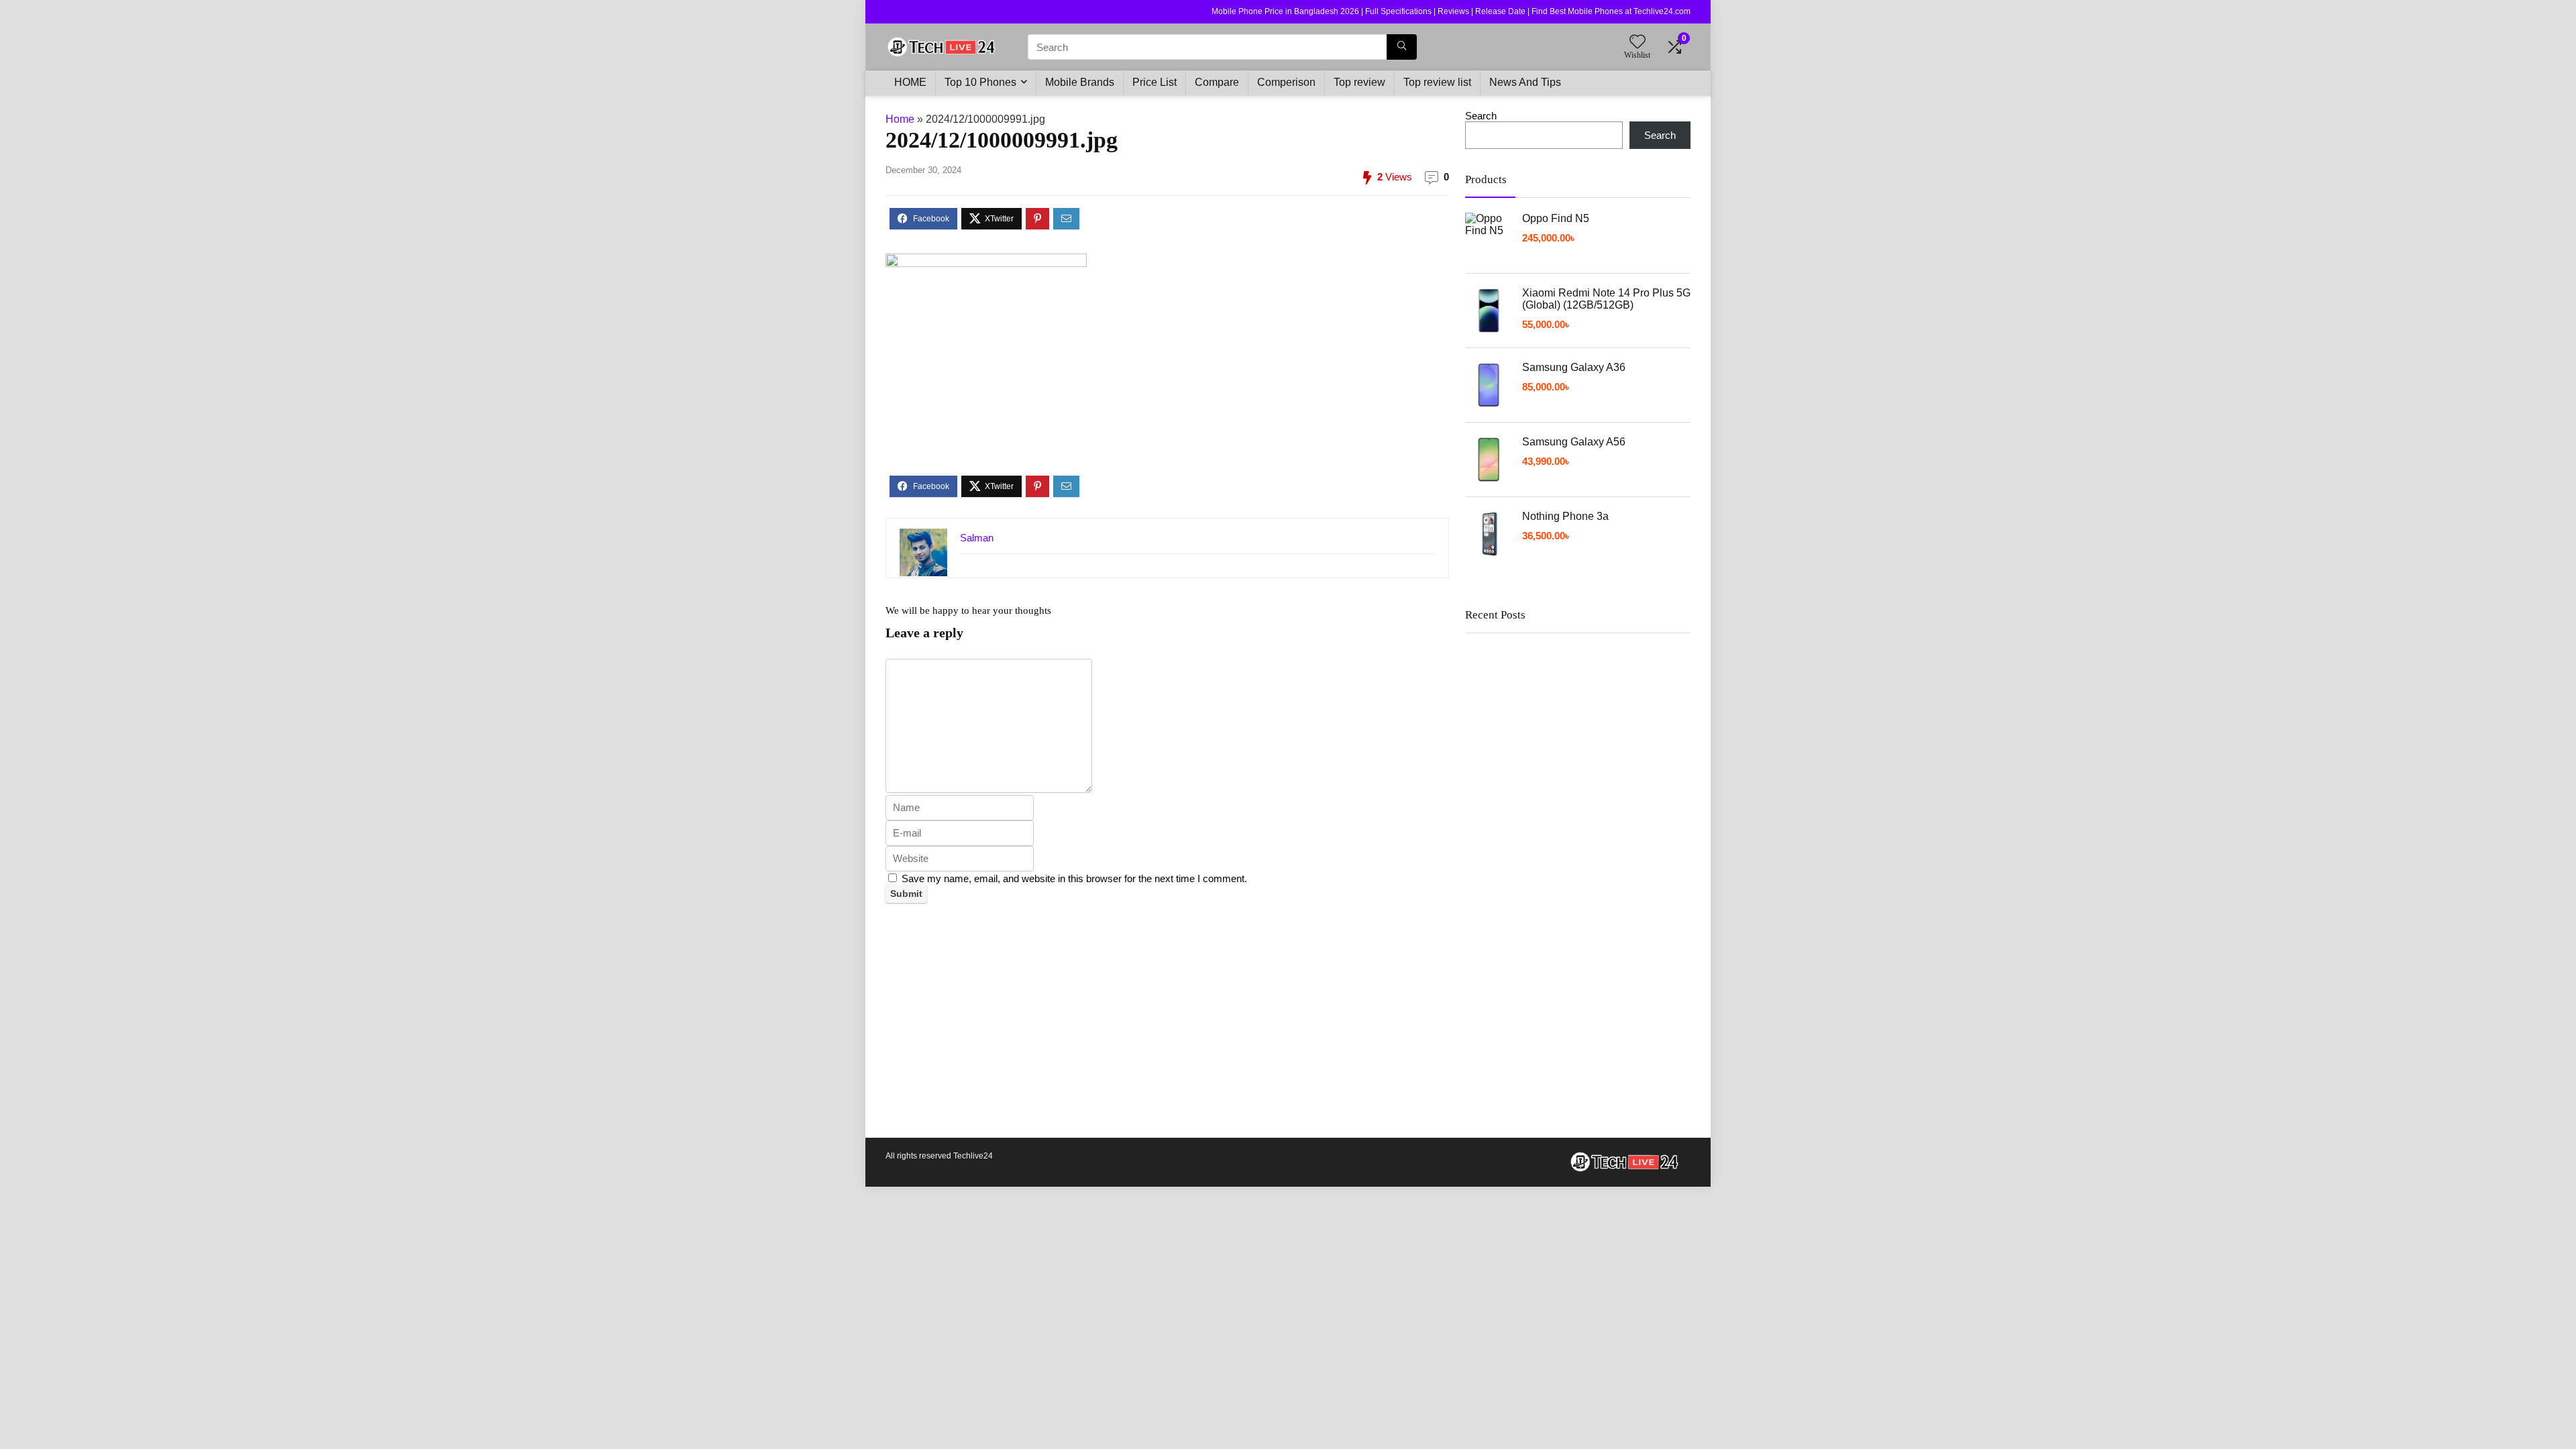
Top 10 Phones (980, 82)
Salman (977, 538)
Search (1481, 116)
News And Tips (1525, 82)
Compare (1217, 82)
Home (900, 119)
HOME (910, 82)
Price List (1155, 82)
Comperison (1286, 82)
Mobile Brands (1080, 82)
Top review (1359, 82)
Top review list (1437, 82)
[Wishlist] (1638, 43)
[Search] (1402, 47)
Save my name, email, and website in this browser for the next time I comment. (1074, 878)
